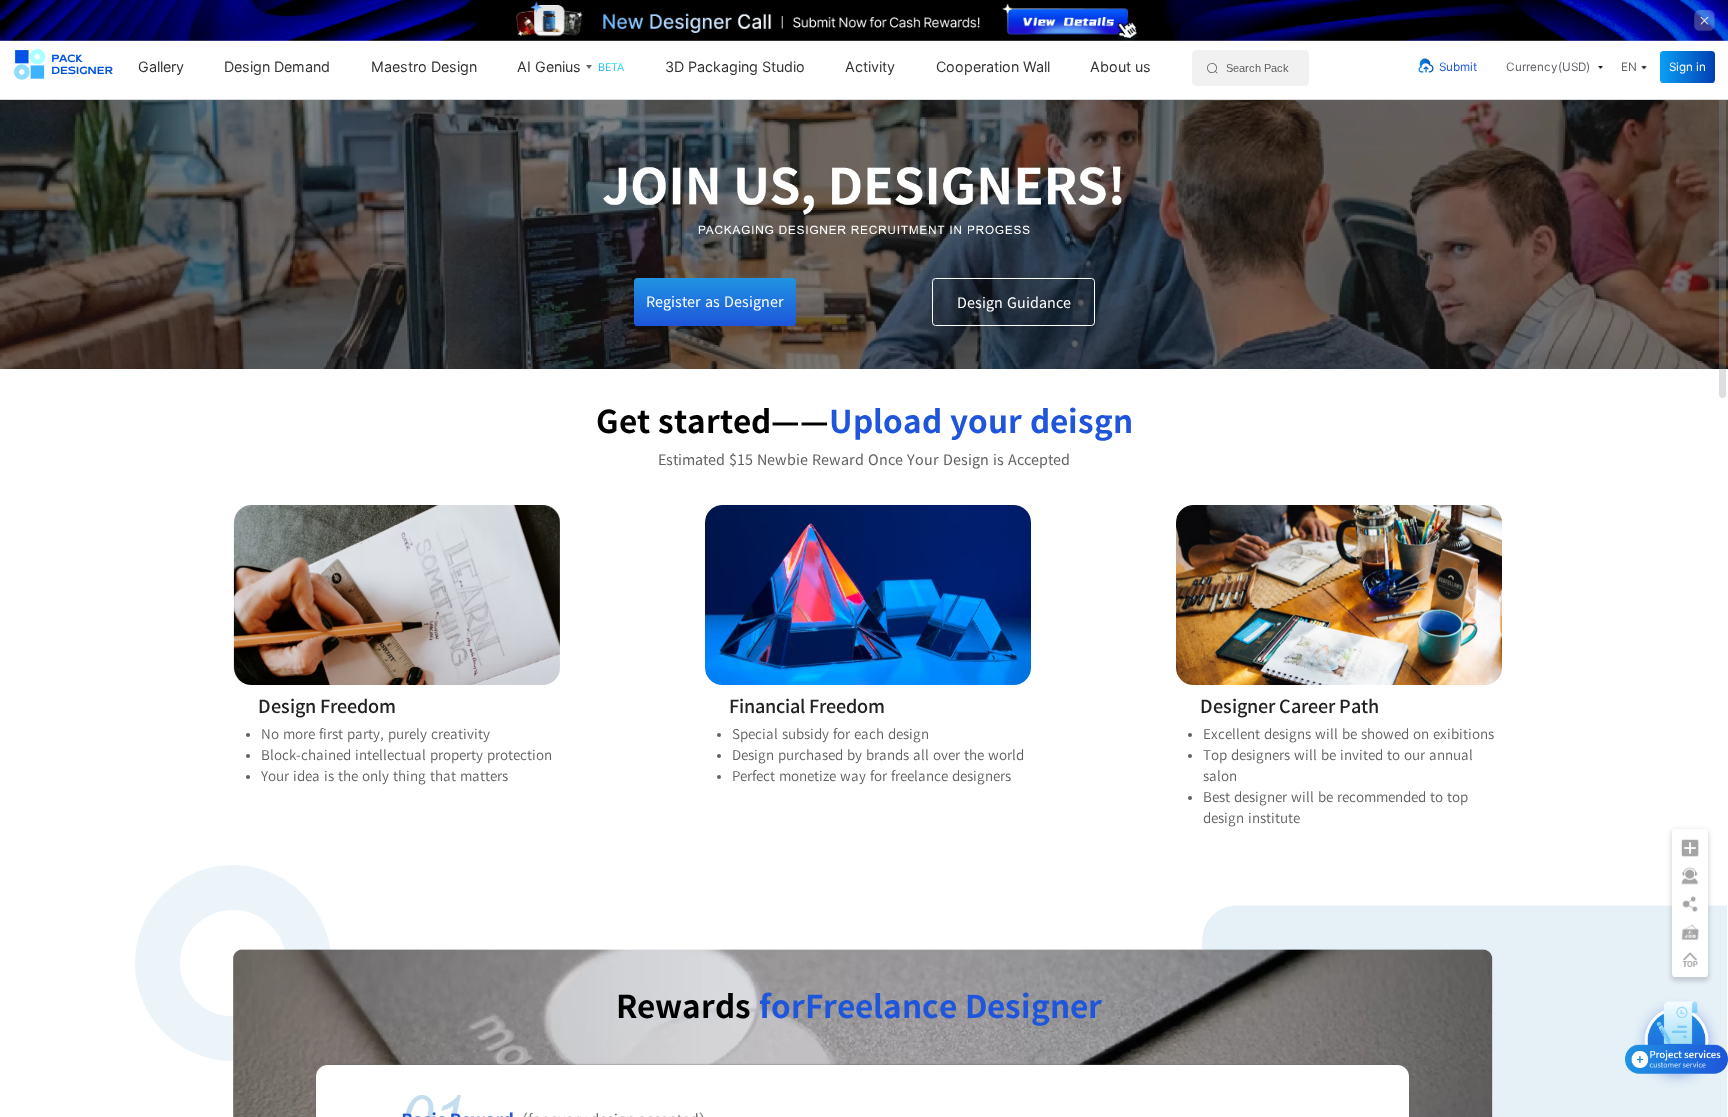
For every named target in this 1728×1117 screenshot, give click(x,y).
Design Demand (277, 66)
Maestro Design (424, 66)
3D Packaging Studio (735, 66)
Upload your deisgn (981, 421)
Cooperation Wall (993, 66)
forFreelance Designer (930, 1006)
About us (1120, 66)
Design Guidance (1014, 302)
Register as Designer (715, 301)
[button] (1554, 67)
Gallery (161, 66)
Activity (870, 66)
